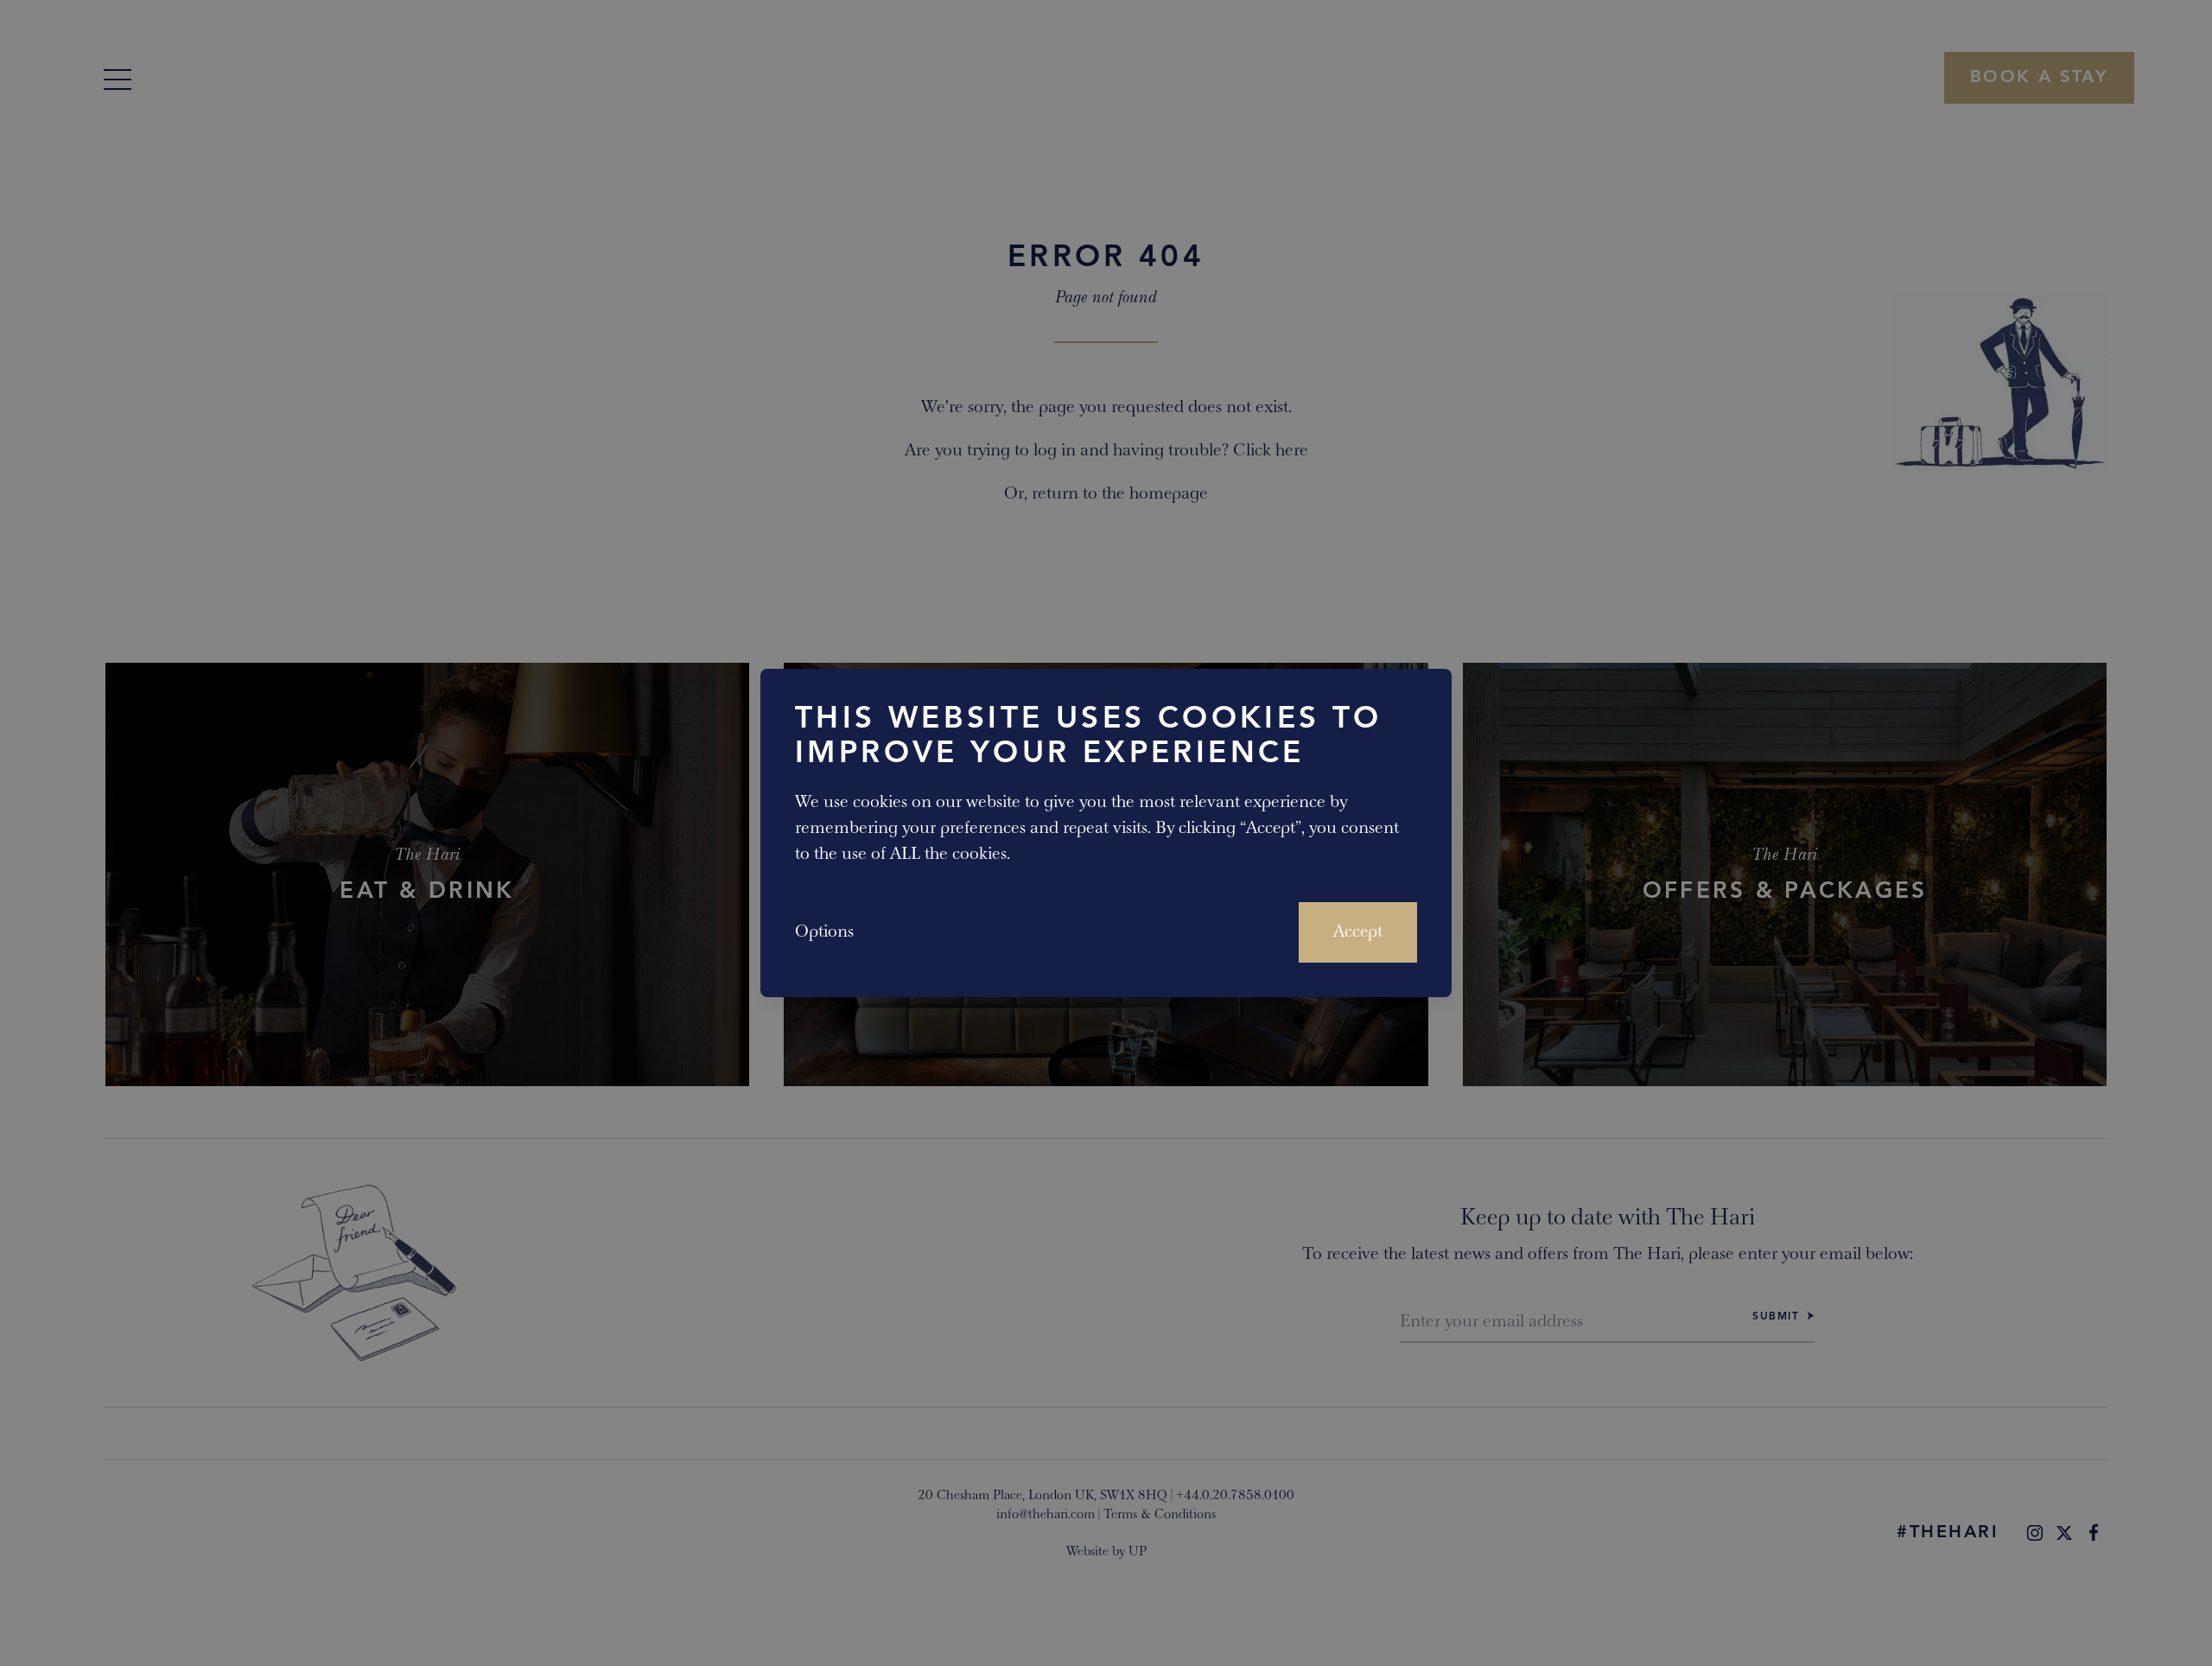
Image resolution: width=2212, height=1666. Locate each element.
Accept (1358, 932)
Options (824, 932)
